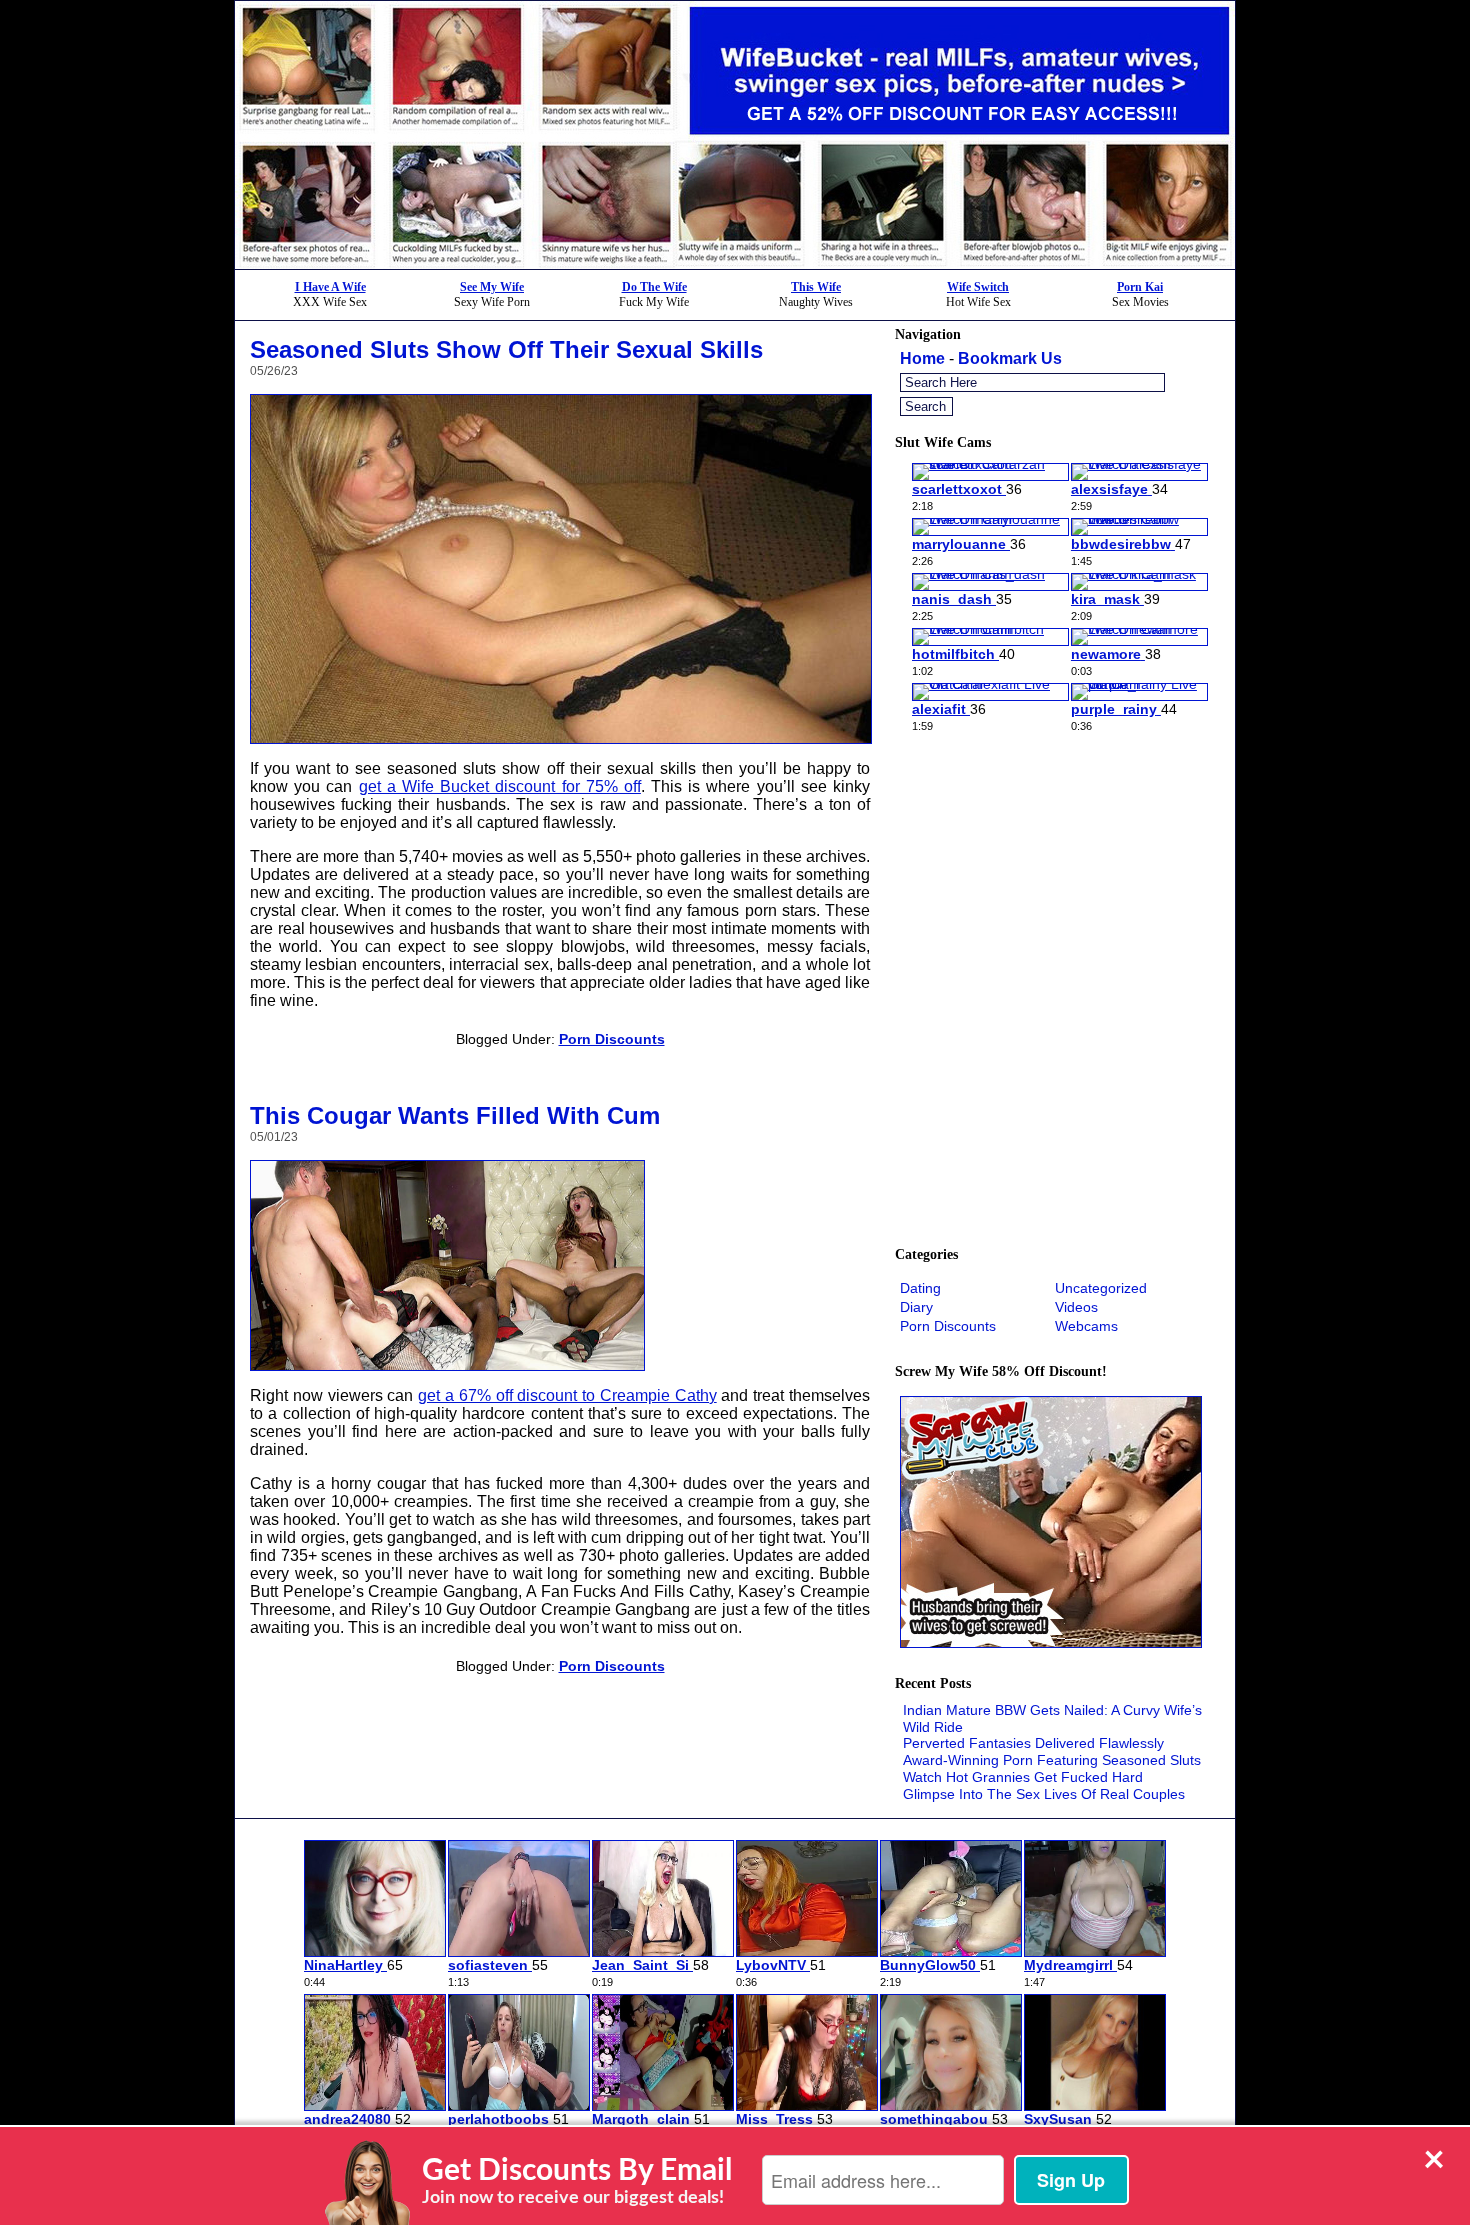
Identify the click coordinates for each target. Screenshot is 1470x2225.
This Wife (816, 287)
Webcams (1086, 1326)
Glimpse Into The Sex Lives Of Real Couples (1044, 1794)
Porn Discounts (612, 1039)
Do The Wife (654, 287)
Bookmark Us (1010, 358)
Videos (1076, 1307)
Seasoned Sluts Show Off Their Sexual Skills (506, 349)
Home (922, 358)
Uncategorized (1101, 1288)
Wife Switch (978, 287)
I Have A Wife (330, 287)
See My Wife (492, 287)
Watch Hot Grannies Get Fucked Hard (1023, 1777)
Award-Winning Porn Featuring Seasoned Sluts (1052, 1760)
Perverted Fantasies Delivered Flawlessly (1033, 1743)
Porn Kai (1140, 287)
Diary (916, 1307)
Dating (920, 1288)
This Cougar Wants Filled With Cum (455, 1115)
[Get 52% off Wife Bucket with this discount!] (735, 263)
